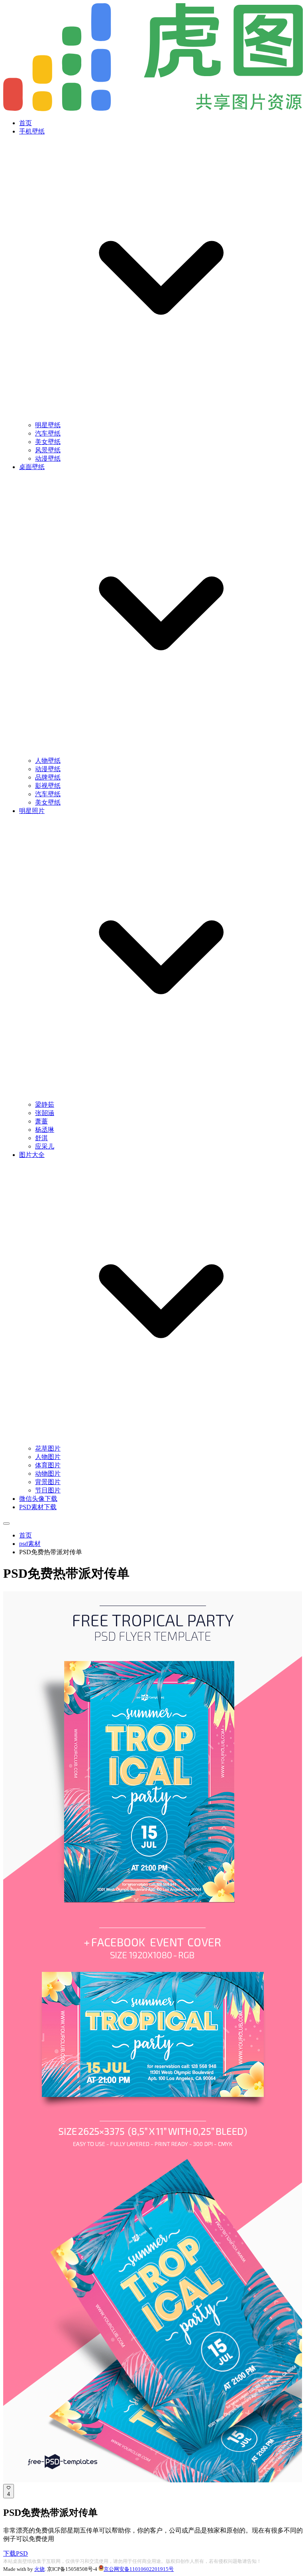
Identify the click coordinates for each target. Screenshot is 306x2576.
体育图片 (48, 1465)
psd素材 (30, 1544)
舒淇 (41, 1138)
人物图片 (48, 1457)
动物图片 (48, 1474)
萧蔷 (41, 1121)
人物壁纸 (48, 761)
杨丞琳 (45, 1130)
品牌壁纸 (48, 777)
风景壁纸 (48, 450)
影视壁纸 (48, 786)
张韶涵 (45, 1113)
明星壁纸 (48, 425)
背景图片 (48, 1482)
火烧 (39, 2569)
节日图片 (48, 1490)
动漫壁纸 (48, 458)
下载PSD (16, 2553)
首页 (25, 123)
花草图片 (48, 1448)
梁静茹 (45, 1104)
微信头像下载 (38, 1499)
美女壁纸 (48, 442)
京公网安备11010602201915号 (139, 2569)
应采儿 (45, 1146)
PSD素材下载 (38, 1507)
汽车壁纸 (48, 433)
